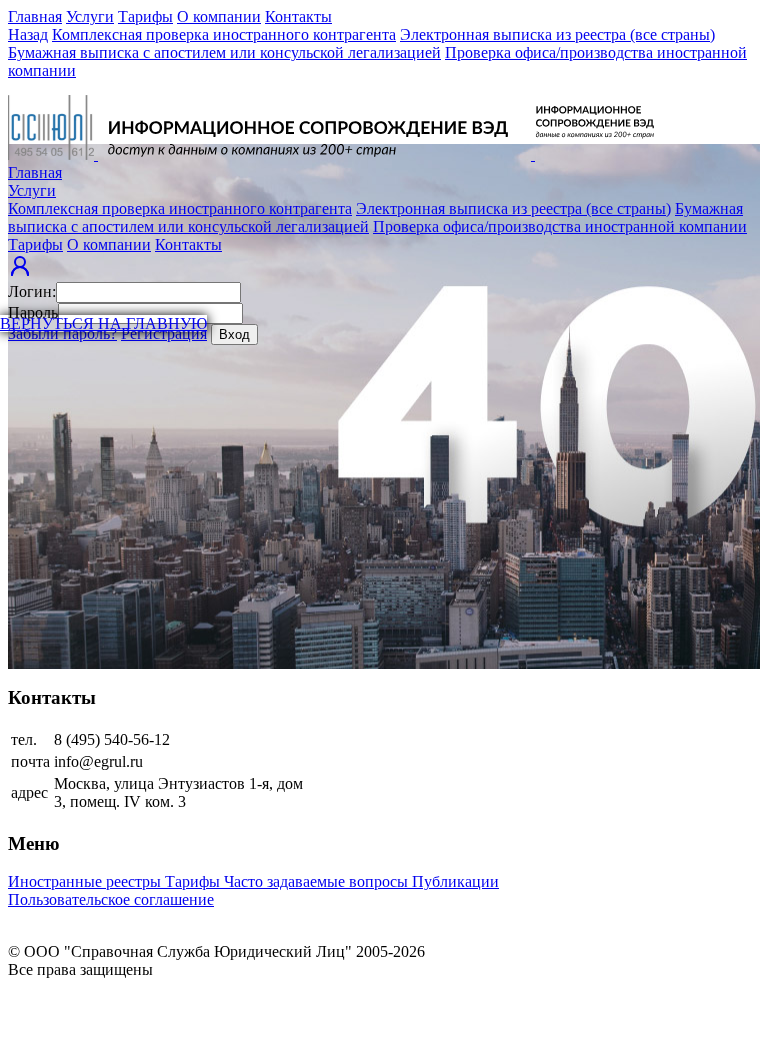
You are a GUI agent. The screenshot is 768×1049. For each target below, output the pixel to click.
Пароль (33, 312)
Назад (28, 34)
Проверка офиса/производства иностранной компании (560, 226)
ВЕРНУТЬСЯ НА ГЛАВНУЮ (103, 323)
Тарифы (145, 16)
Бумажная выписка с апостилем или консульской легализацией (224, 52)
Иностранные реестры (86, 881)
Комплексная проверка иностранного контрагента (224, 34)
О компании (219, 16)
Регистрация (164, 333)
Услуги (90, 16)
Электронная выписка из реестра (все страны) (557, 34)
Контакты (298, 16)
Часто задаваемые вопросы (318, 881)
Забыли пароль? (62, 333)
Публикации (455, 881)
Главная (35, 16)
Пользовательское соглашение (111, 899)
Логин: (32, 291)
